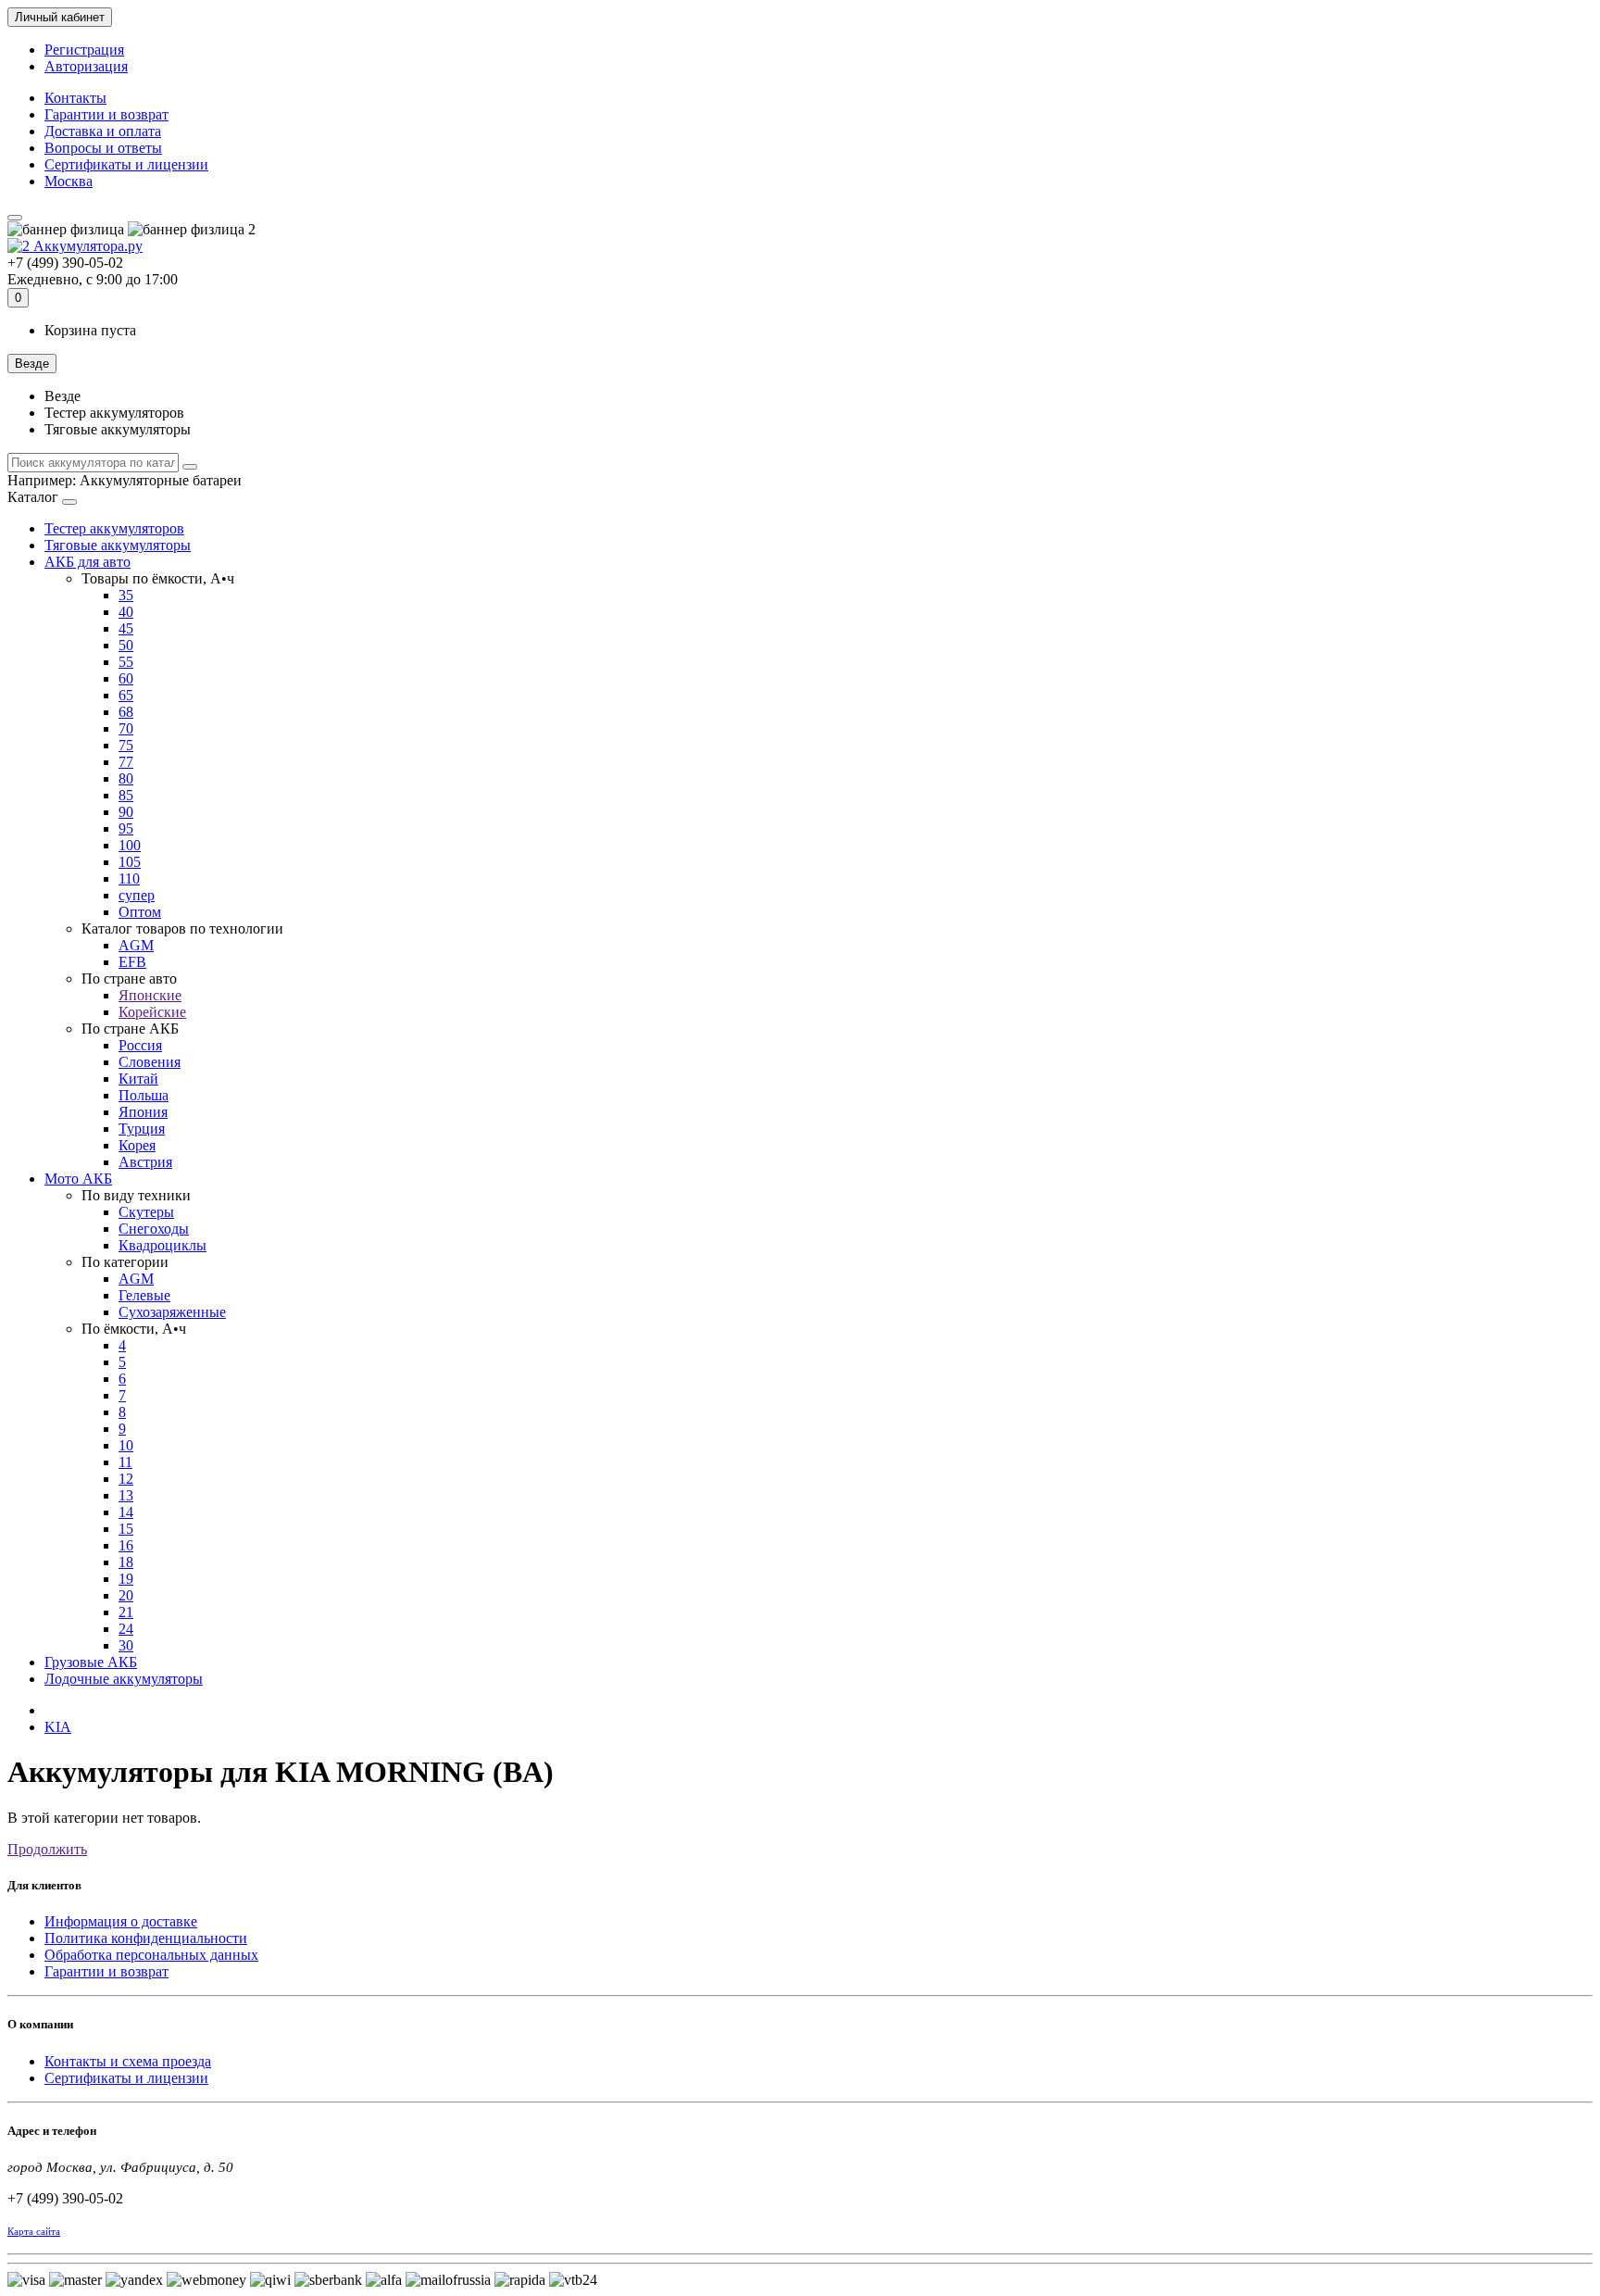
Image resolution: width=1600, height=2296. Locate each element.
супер (137, 895)
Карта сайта (34, 2231)
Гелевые (144, 1295)
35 (126, 595)
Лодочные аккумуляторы (124, 1679)
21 (126, 1612)
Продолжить (47, 1849)
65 (126, 695)
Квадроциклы (162, 1245)
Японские (150, 995)
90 (126, 812)
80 (126, 778)
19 (126, 1579)
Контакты (75, 98)
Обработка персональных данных (151, 1955)
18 (126, 1562)
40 (126, 612)
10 (126, 1445)
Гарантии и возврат (106, 114)
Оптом (140, 912)
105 (130, 862)
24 (126, 1629)
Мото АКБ (78, 1179)
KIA (58, 1727)
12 (126, 1479)
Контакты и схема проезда (128, 2061)
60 (126, 678)
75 (126, 745)
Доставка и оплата (103, 131)
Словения (150, 1062)
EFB (132, 962)
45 (126, 628)
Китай (138, 1079)
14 (126, 1512)
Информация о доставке (121, 1921)
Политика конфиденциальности (146, 1938)
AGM (136, 945)
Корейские (152, 1012)
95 (126, 828)
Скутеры (146, 1212)
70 (126, 728)
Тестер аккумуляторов (114, 528)
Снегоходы (154, 1229)
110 (129, 878)
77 (126, 762)
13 (126, 1495)
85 (126, 795)
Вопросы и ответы (103, 148)
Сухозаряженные (172, 1312)
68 (126, 712)
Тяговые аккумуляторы (118, 545)
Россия (140, 1045)
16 (126, 1545)
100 (130, 845)
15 (126, 1529)
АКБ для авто (87, 562)
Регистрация (84, 50)
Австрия (145, 1162)
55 (126, 662)
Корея (137, 1145)
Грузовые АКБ (91, 1662)
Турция (142, 1129)
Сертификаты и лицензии (126, 164)
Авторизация (86, 66)
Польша (144, 1095)
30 (126, 1645)
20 (126, 1595)
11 (125, 1462)
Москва (69, 181)
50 (126, 645)
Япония (143, 1112)
